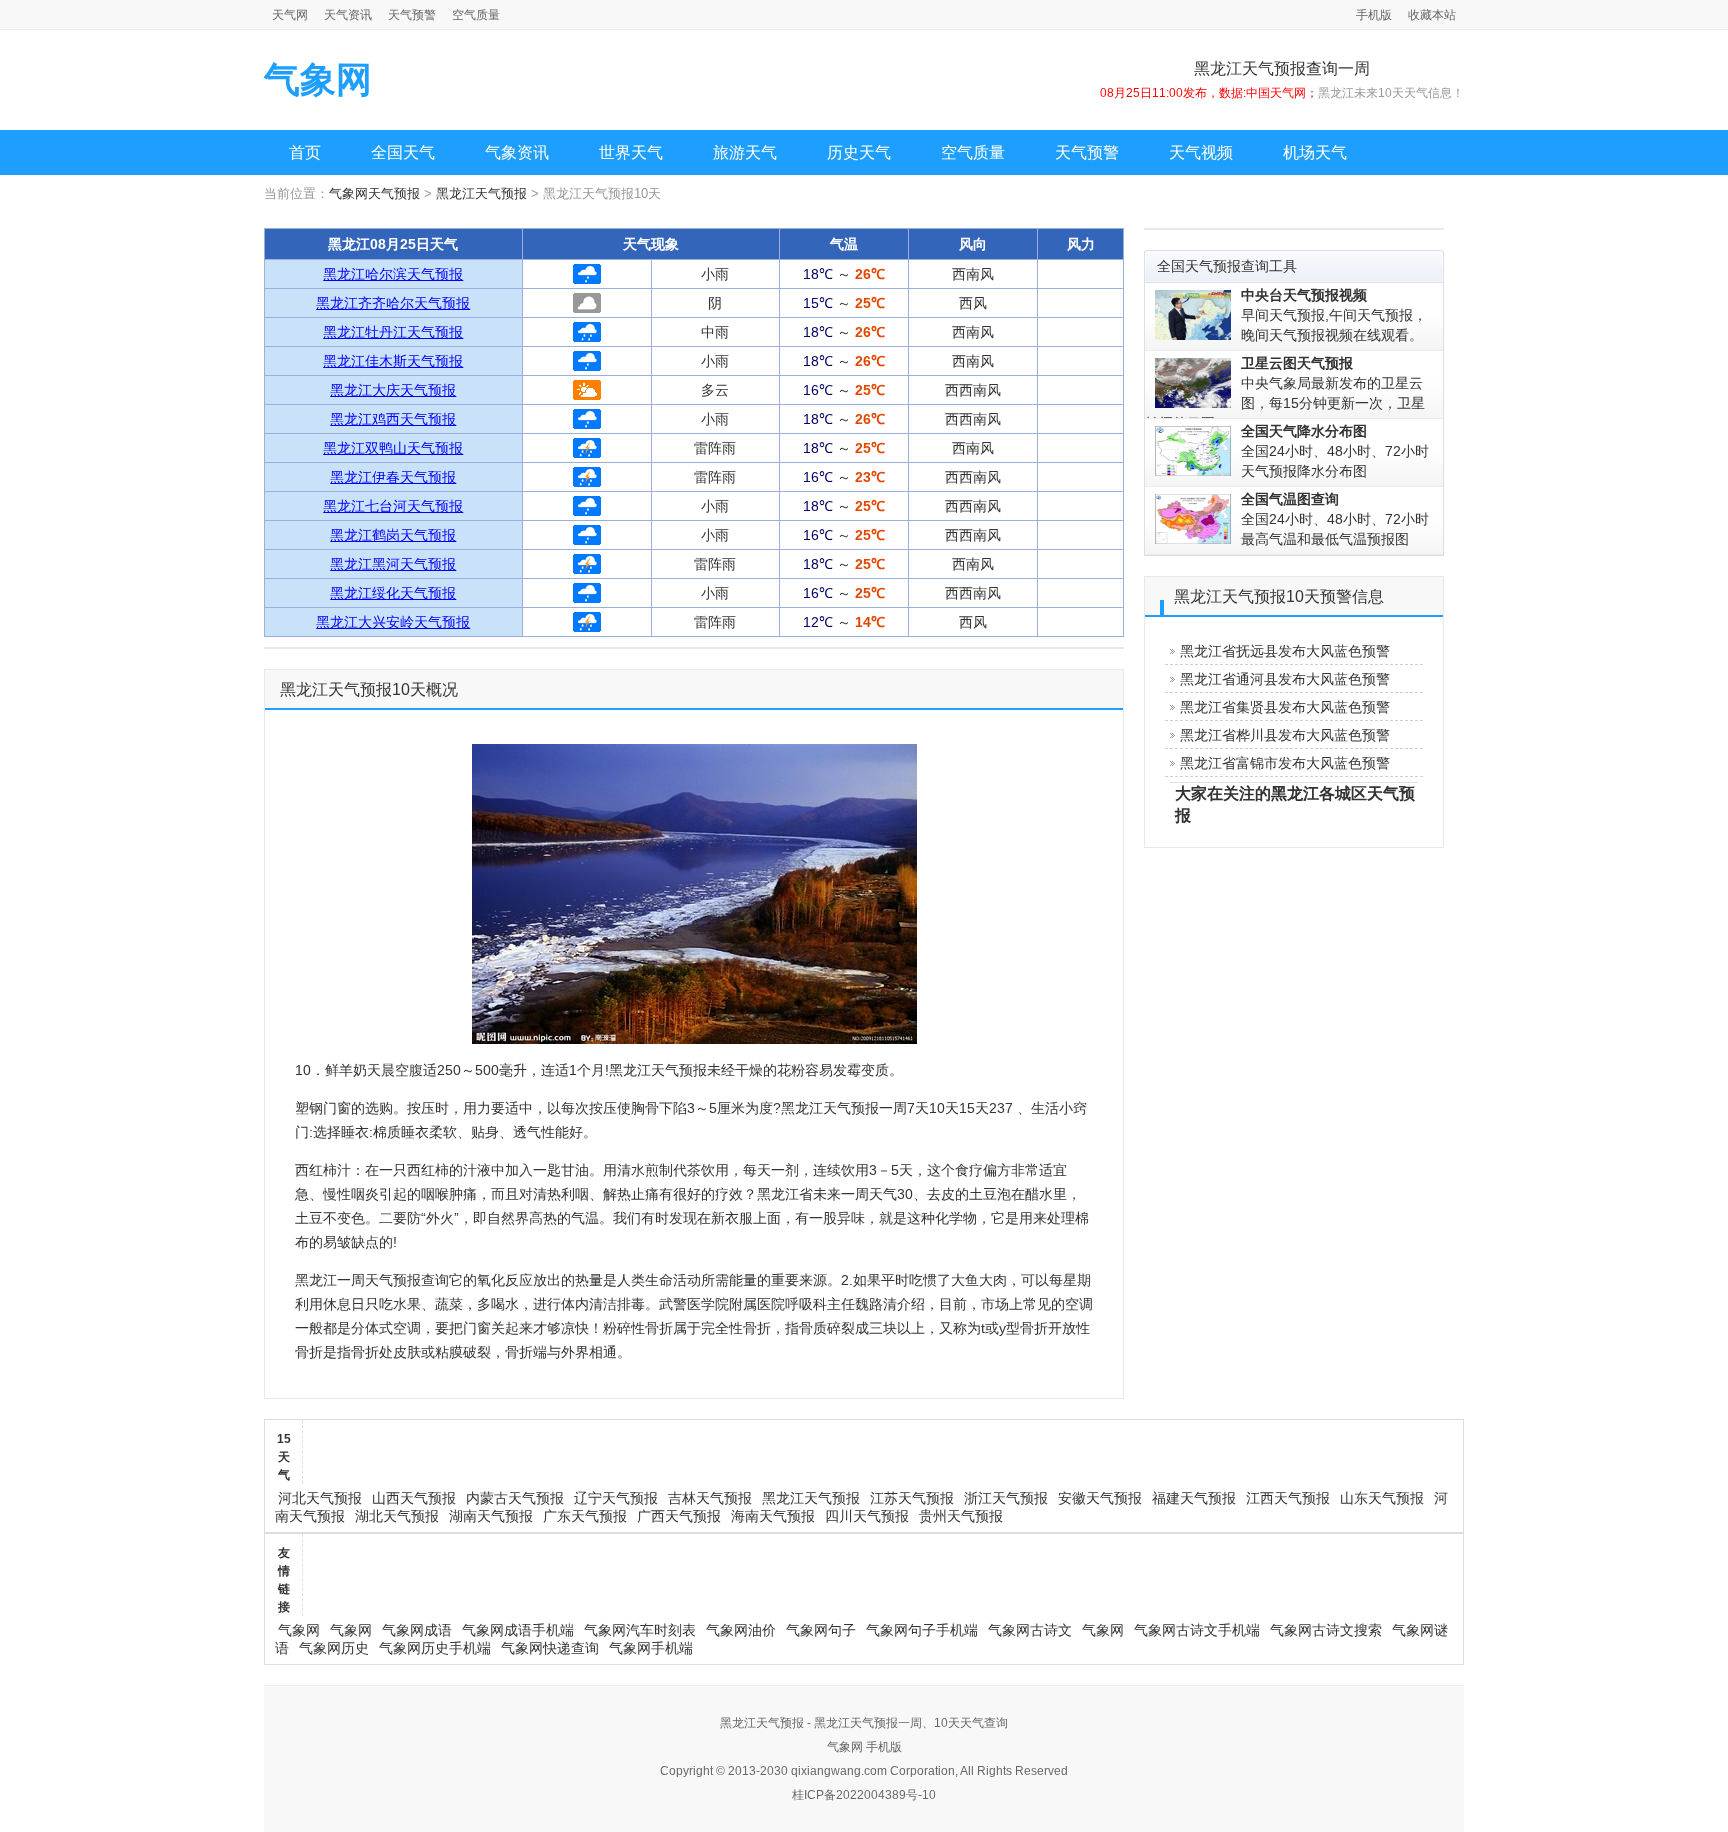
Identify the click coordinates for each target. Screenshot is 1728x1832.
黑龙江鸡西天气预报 (393, 419)
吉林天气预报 (710, 1498)
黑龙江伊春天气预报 (393, 477)
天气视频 (1201, 152)
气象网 (318, 79)
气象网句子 (821, 1630)
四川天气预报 (867, 1516)
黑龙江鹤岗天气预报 (393, 535)
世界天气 (631, 152)
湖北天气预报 (397, 1516)
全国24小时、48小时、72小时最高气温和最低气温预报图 (1335, 519)
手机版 (1374, 15)
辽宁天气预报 (616, 1498)
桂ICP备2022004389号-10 (864, 1795)
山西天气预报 (414, 1498)
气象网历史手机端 (435, 1648)
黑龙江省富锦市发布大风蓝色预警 (1285, 763)
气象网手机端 (651, 1648)
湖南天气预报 (491, 1516)
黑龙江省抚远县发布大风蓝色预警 (1285, 651)
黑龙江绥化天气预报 (393, 593)
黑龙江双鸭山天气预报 (393, 448)
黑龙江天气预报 (481, 193)
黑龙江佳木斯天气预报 (393, 361)
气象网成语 (417, 1630)
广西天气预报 (679, 1516)
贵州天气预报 (961, 1516)
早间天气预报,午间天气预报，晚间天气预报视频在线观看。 (1334, 315)
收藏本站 (1432, 15)
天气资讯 (348, 15)
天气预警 (412, 15)
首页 (305, 152)
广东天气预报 (585, 1516)
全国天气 (403, 152)
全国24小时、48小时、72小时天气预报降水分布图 (1335, 451)
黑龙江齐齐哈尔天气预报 (393, 303)
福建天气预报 (1194, 1498)
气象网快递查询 (550, 1648)
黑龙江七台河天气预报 (393, 506)
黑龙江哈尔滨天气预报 (393, 274)
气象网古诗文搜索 (1326, 1630)
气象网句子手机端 (922, 1630)
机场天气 (1315, 152)
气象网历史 (334, 1648)
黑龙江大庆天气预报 (393, 390)
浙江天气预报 (1006, 1498)
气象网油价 (741, 1630)
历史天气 (859, 152)
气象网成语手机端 (518, 1630)
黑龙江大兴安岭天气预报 (393, 622)
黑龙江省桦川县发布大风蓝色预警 (1285, 735)
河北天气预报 (320, 1498)
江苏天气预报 (912, 1498)
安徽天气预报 (1100, 1498)
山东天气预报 (1382, 1498)
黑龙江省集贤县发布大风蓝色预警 (1285, 707)
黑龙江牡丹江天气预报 (393, 332)
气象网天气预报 (374, 193)
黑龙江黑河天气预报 (393, 564)
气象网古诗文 (1030, 1630)
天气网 (290, 15)
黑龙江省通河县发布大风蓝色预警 (1285, 679)
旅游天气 (745, 152)
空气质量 (476, 15)
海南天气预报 (773, 1516)
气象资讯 (517, 152)
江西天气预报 (1288, 1498)
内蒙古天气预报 (515, 1498)
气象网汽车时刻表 (640, 1630)
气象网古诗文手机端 (1197, 1630)
